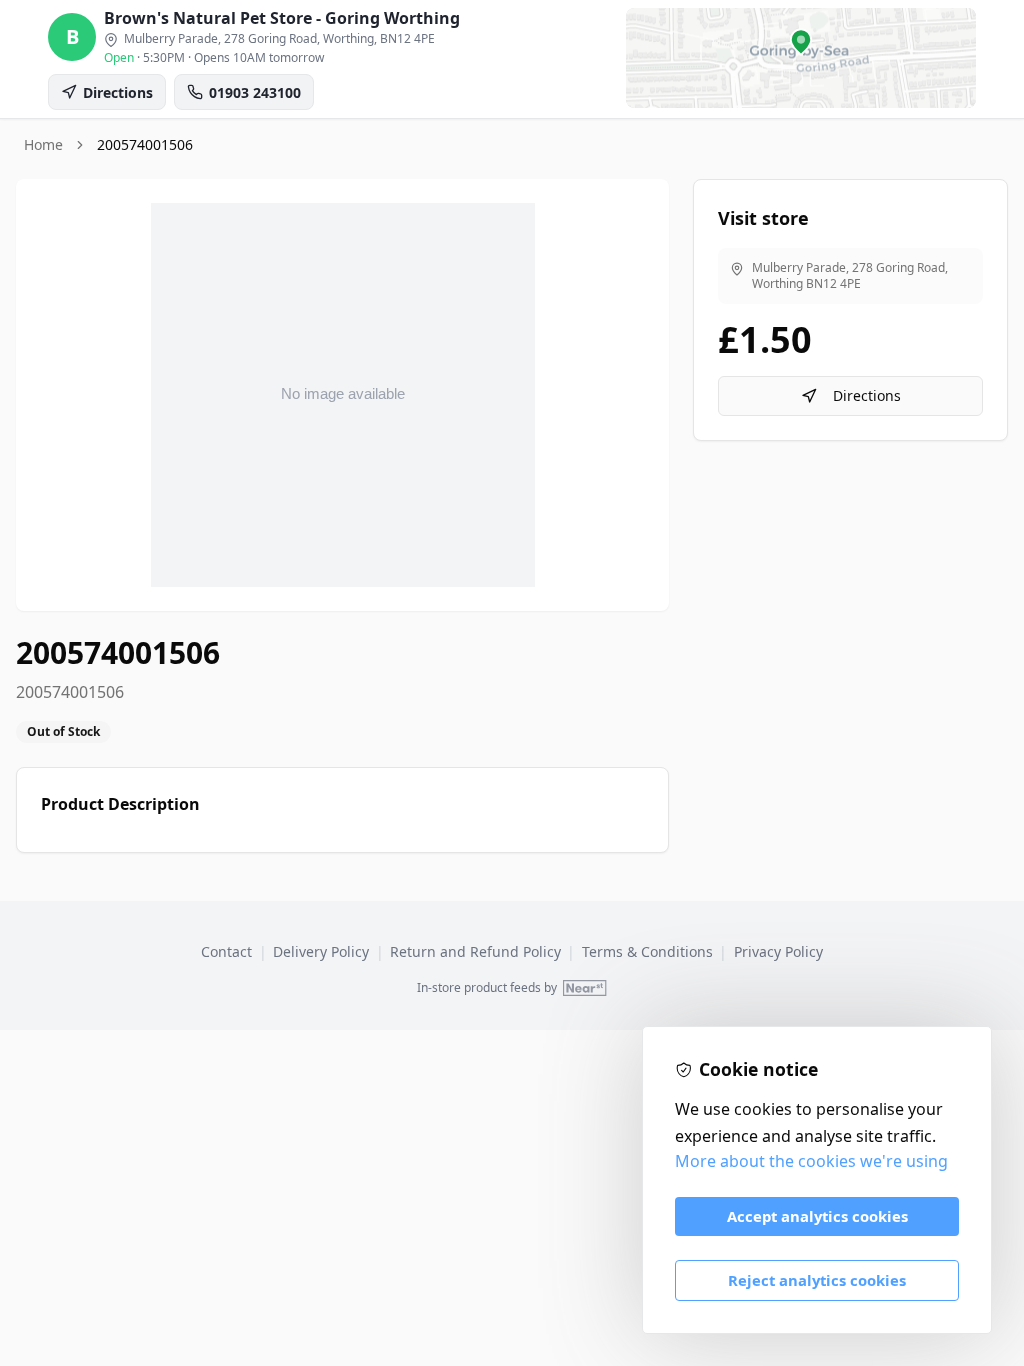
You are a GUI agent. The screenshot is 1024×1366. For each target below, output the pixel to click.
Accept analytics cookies (817, 1216)
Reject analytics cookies (817, 1280)
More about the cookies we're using (811, 1161)
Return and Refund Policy (475, 951)
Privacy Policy (778, 951)
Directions (867, 395)
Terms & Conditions (647, 951)
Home (43, 144)
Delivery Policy (321, 951)
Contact (226, 951)
